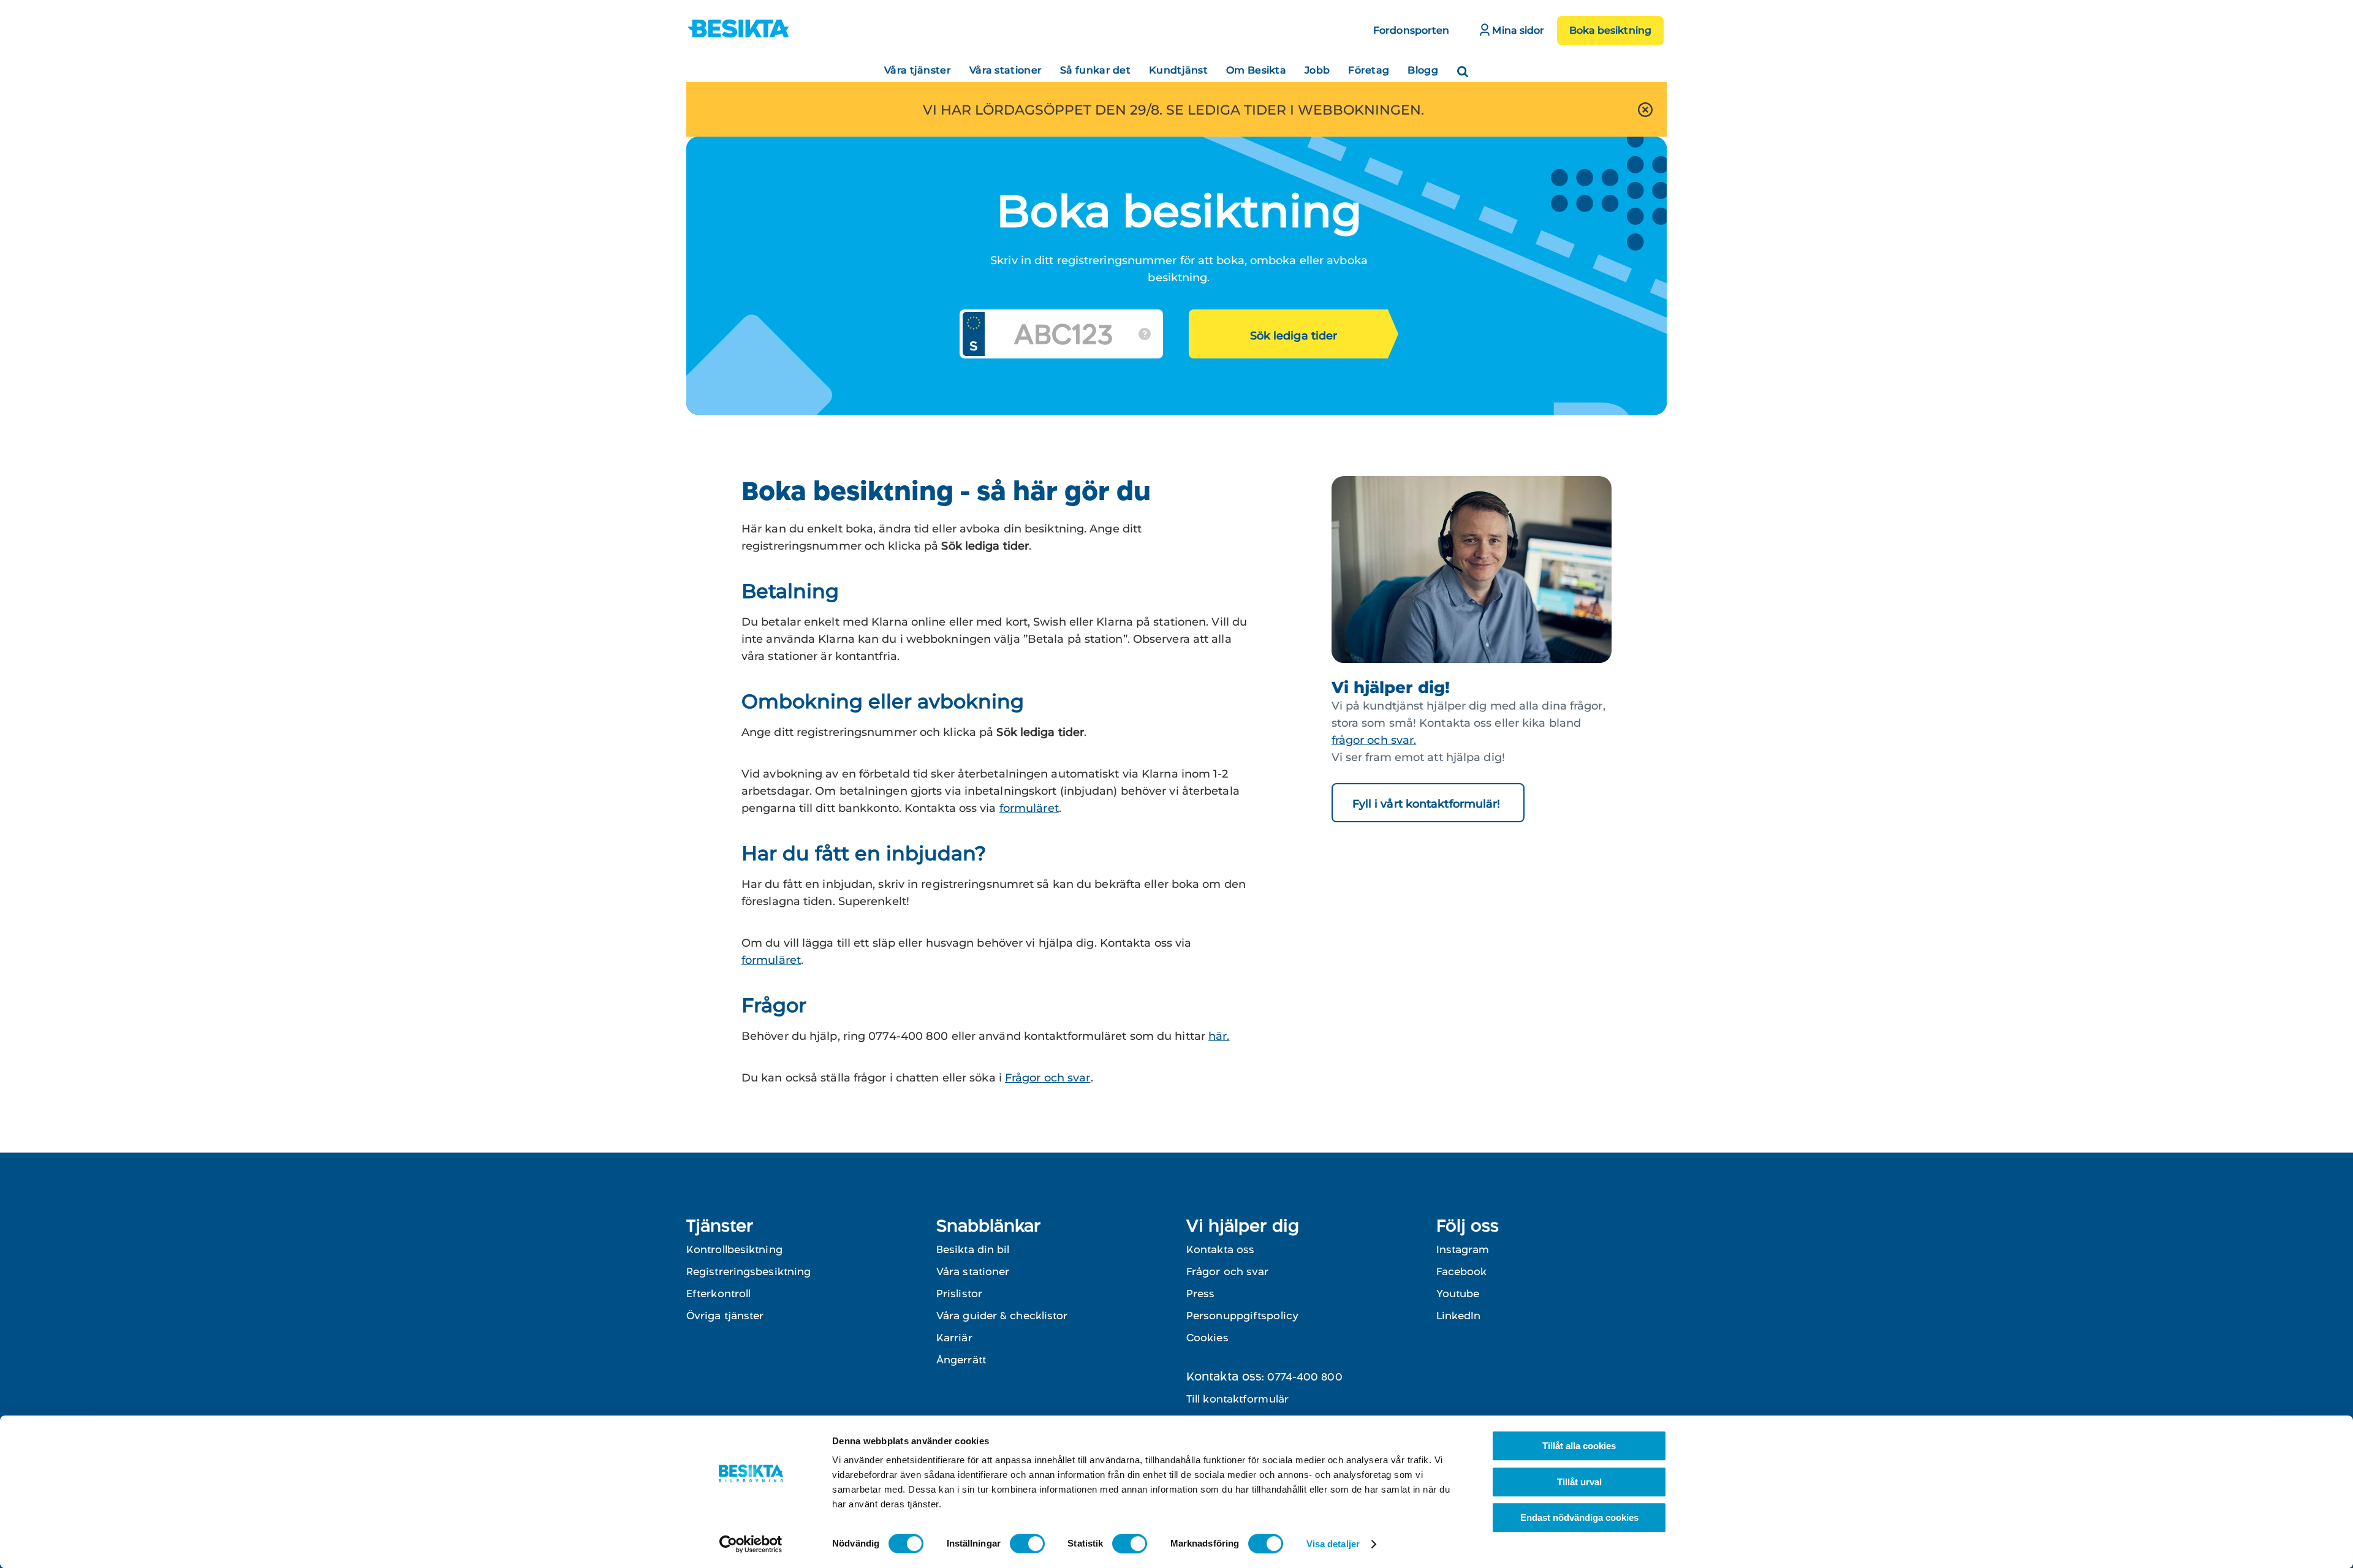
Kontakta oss (1220, 1249)
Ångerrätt (961, 1360)
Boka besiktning (1611, 30)
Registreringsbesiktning (748, 1271)
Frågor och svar (1048, 1078)
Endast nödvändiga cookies (1579, 1517)
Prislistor (959, 1293)
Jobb (1317, 70)
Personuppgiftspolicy (1242, 1316)
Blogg (1423, 70)
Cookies (1207, 1338)
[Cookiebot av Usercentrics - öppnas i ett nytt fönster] (751, 1544)
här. (1219, 1036)
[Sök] (1463, 67)
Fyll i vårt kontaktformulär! (1428, 804)
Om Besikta (1256, 70)
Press (1201, 1293)
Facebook (1461, 1271)
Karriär (954, 1338)
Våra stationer (1006, 70)
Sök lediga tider (1294, 336)
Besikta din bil (973, 1249)
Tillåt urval (1579, 1482)
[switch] (1027, 1543)
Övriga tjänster (725, 1316)
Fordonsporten (1411, 30)
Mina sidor (1517, 30)
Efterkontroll (718, 1293)
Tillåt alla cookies (1579, 1446)
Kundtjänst (1178, 70)
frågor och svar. (1374, 740)
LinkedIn (1458, 1316)
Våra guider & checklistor (1002, 1316)
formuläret (1029, 808)
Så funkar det (1095, 70)
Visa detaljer (1333, 1544)
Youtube (1458, 1293)
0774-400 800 (1305, 1377)
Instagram (1463, 1249)
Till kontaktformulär (1237, 1399)
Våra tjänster (918, 70)
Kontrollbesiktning (734, 1249)
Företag (1369, 70)
